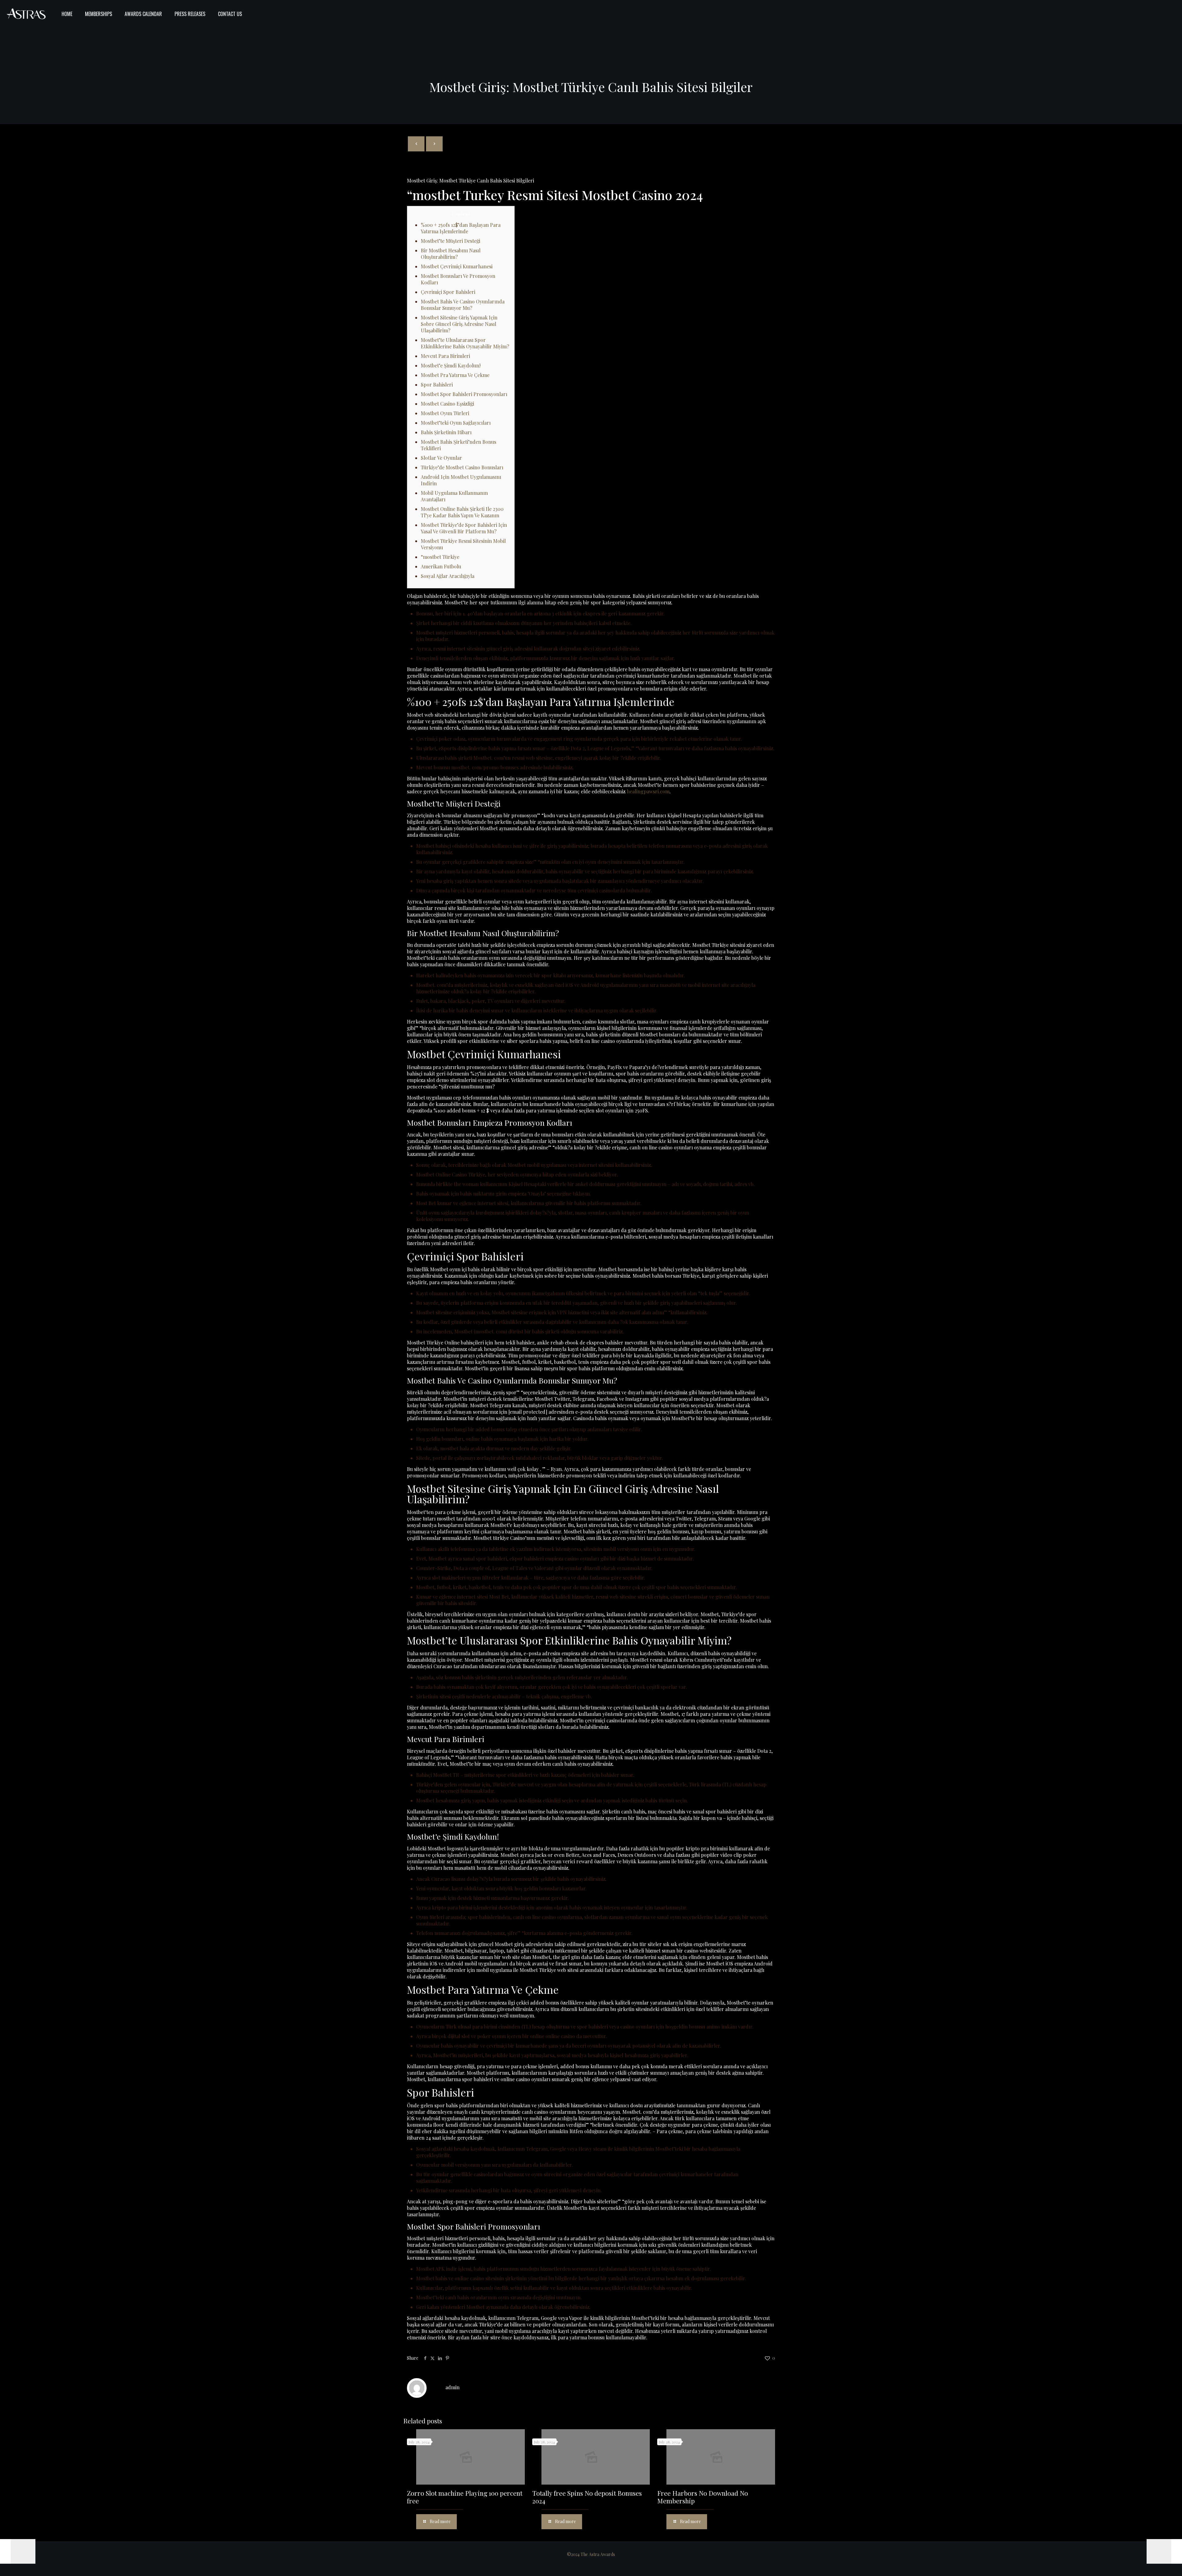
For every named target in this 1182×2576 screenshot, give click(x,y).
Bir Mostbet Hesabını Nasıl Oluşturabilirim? (451, 254)
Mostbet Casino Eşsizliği (447, 404)
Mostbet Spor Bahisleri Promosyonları (464, 394)
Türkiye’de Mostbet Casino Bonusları (462, 467)
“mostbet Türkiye (440, 557)
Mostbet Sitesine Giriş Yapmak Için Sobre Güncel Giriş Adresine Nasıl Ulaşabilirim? (459, 324)
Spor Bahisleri (437, 385)
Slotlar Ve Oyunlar (441, 458)
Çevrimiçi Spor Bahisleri (448, 292)
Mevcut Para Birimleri (445, 356)
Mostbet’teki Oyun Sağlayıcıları (456, 423)
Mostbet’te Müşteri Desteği (450, 241)
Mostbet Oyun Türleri (445, 413)
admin (452, 2387)
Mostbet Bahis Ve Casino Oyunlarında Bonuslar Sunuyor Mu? (463, 305)
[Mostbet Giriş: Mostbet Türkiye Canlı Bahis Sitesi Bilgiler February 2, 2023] (1164, 2551)
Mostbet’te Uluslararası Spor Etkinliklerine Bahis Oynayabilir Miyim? (465, 343)
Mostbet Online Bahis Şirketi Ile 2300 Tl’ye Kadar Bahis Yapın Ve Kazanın (462, 512)
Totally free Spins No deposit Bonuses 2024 (587, 2497)
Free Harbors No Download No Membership (703, 2497)
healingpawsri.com (648, 791)
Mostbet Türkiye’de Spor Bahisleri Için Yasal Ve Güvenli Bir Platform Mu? (464, 528)
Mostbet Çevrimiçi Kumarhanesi (457, 266)
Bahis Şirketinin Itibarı (446, 432)
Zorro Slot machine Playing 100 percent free (465, 2497)
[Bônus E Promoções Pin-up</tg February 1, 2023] (18, 2551)
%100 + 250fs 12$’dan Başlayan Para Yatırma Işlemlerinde (461, 228)
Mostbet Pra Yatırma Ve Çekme (455, 375)
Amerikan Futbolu (441, 566)
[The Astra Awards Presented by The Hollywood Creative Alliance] (26, 14)
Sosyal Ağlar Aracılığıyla (448, 576)
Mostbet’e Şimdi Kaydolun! (451, 365)
